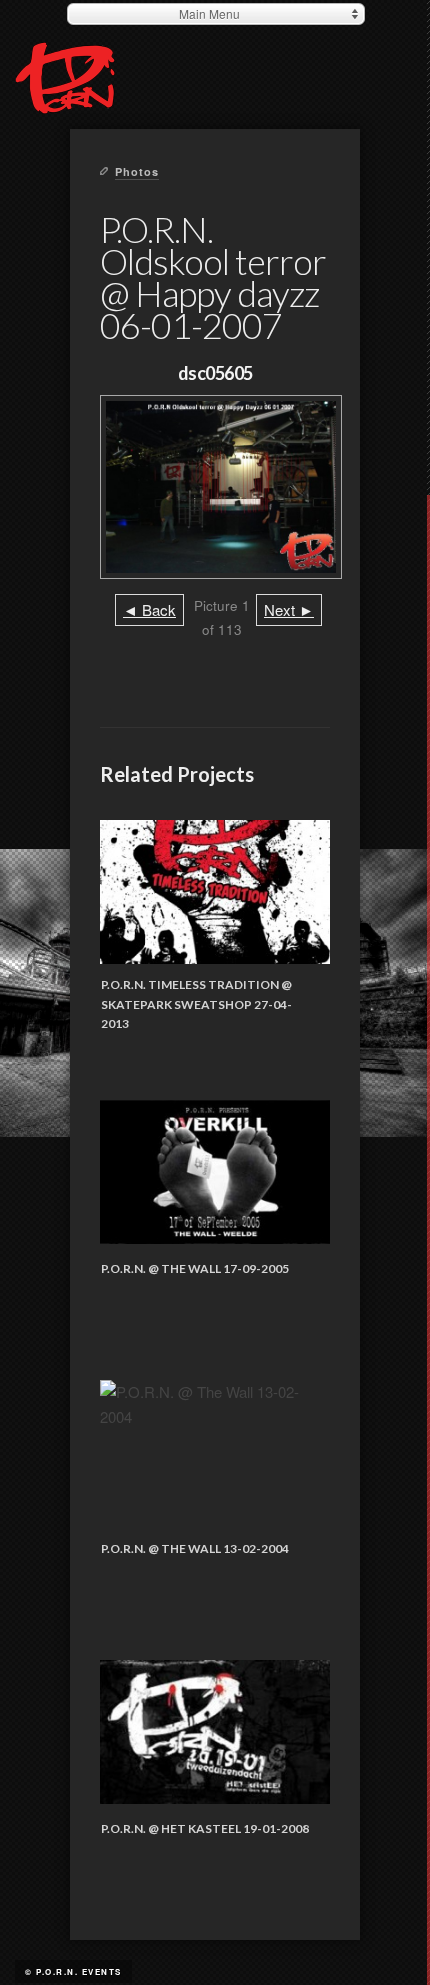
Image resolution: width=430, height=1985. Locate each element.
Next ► (289, 609)
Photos (137, 171)
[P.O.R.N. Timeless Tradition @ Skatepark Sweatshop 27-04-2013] (215, 892)
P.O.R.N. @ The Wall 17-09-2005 (195, 1268)
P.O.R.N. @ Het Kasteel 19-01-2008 (205, 1828)
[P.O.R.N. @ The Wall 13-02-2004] (215, 1452)
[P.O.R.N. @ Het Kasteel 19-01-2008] (215, 1732)
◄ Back (149, 609)
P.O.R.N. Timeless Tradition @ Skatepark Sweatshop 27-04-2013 (196, 1004)
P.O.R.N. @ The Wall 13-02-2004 (195, 1548)
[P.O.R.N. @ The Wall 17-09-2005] (215, 1172)
